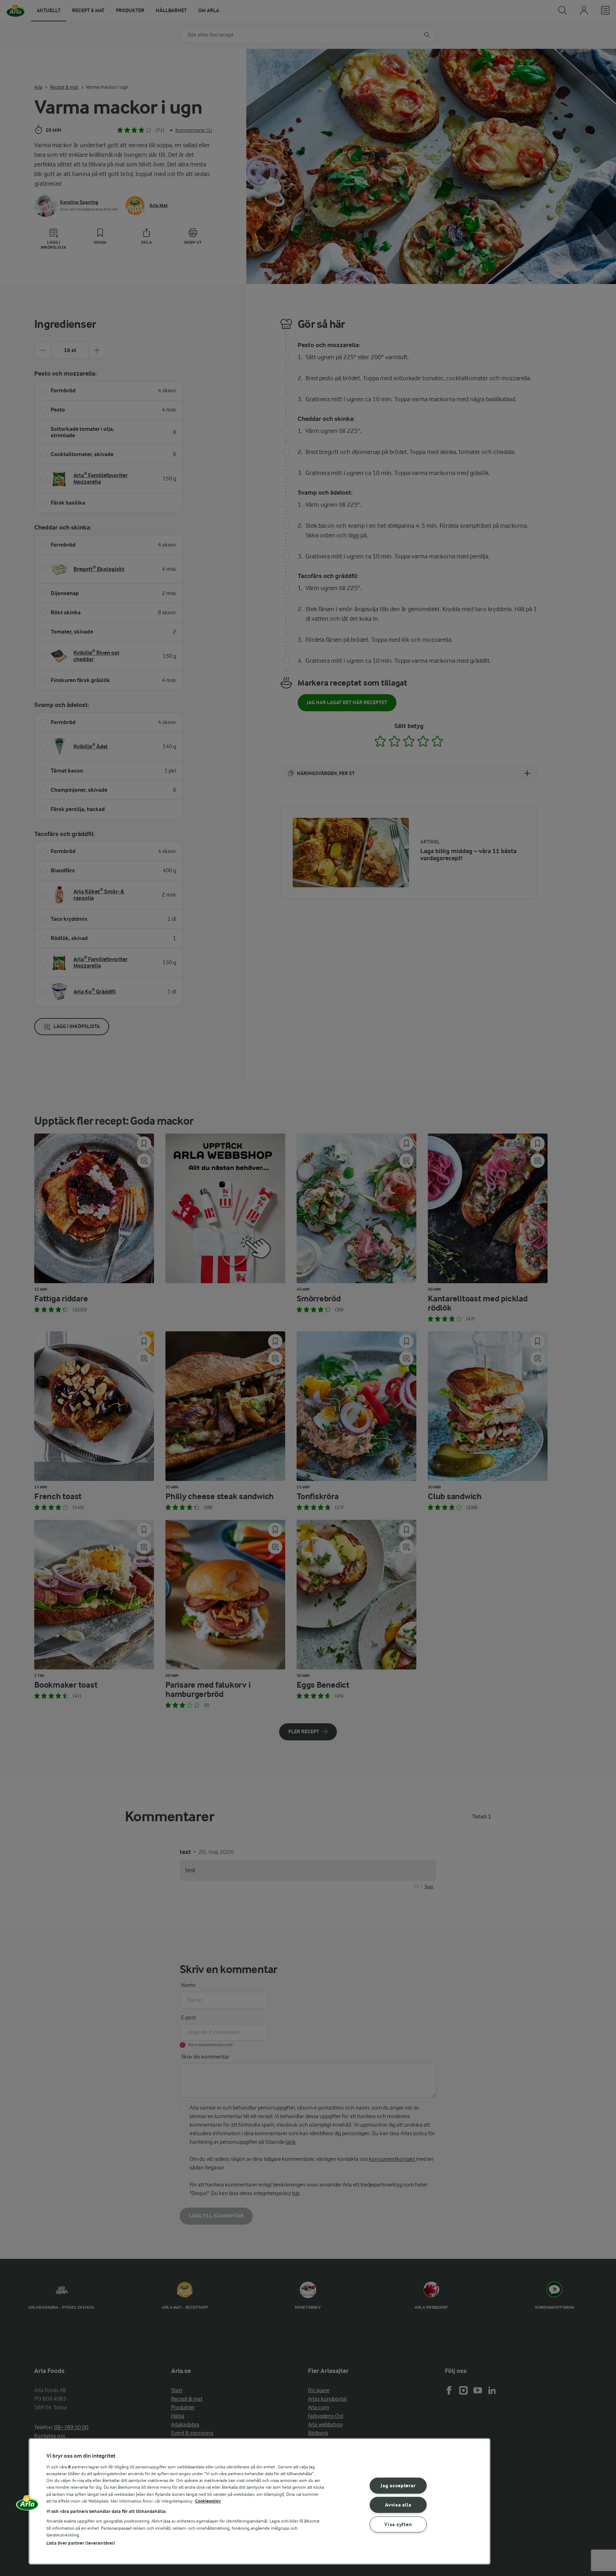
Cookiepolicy (208, 2501)
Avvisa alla (398, 2505)
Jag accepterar (398, 2485)
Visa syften (398, 2525)
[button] (27, 2505)
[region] (260, 2501)
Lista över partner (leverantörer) (81, 2543)
